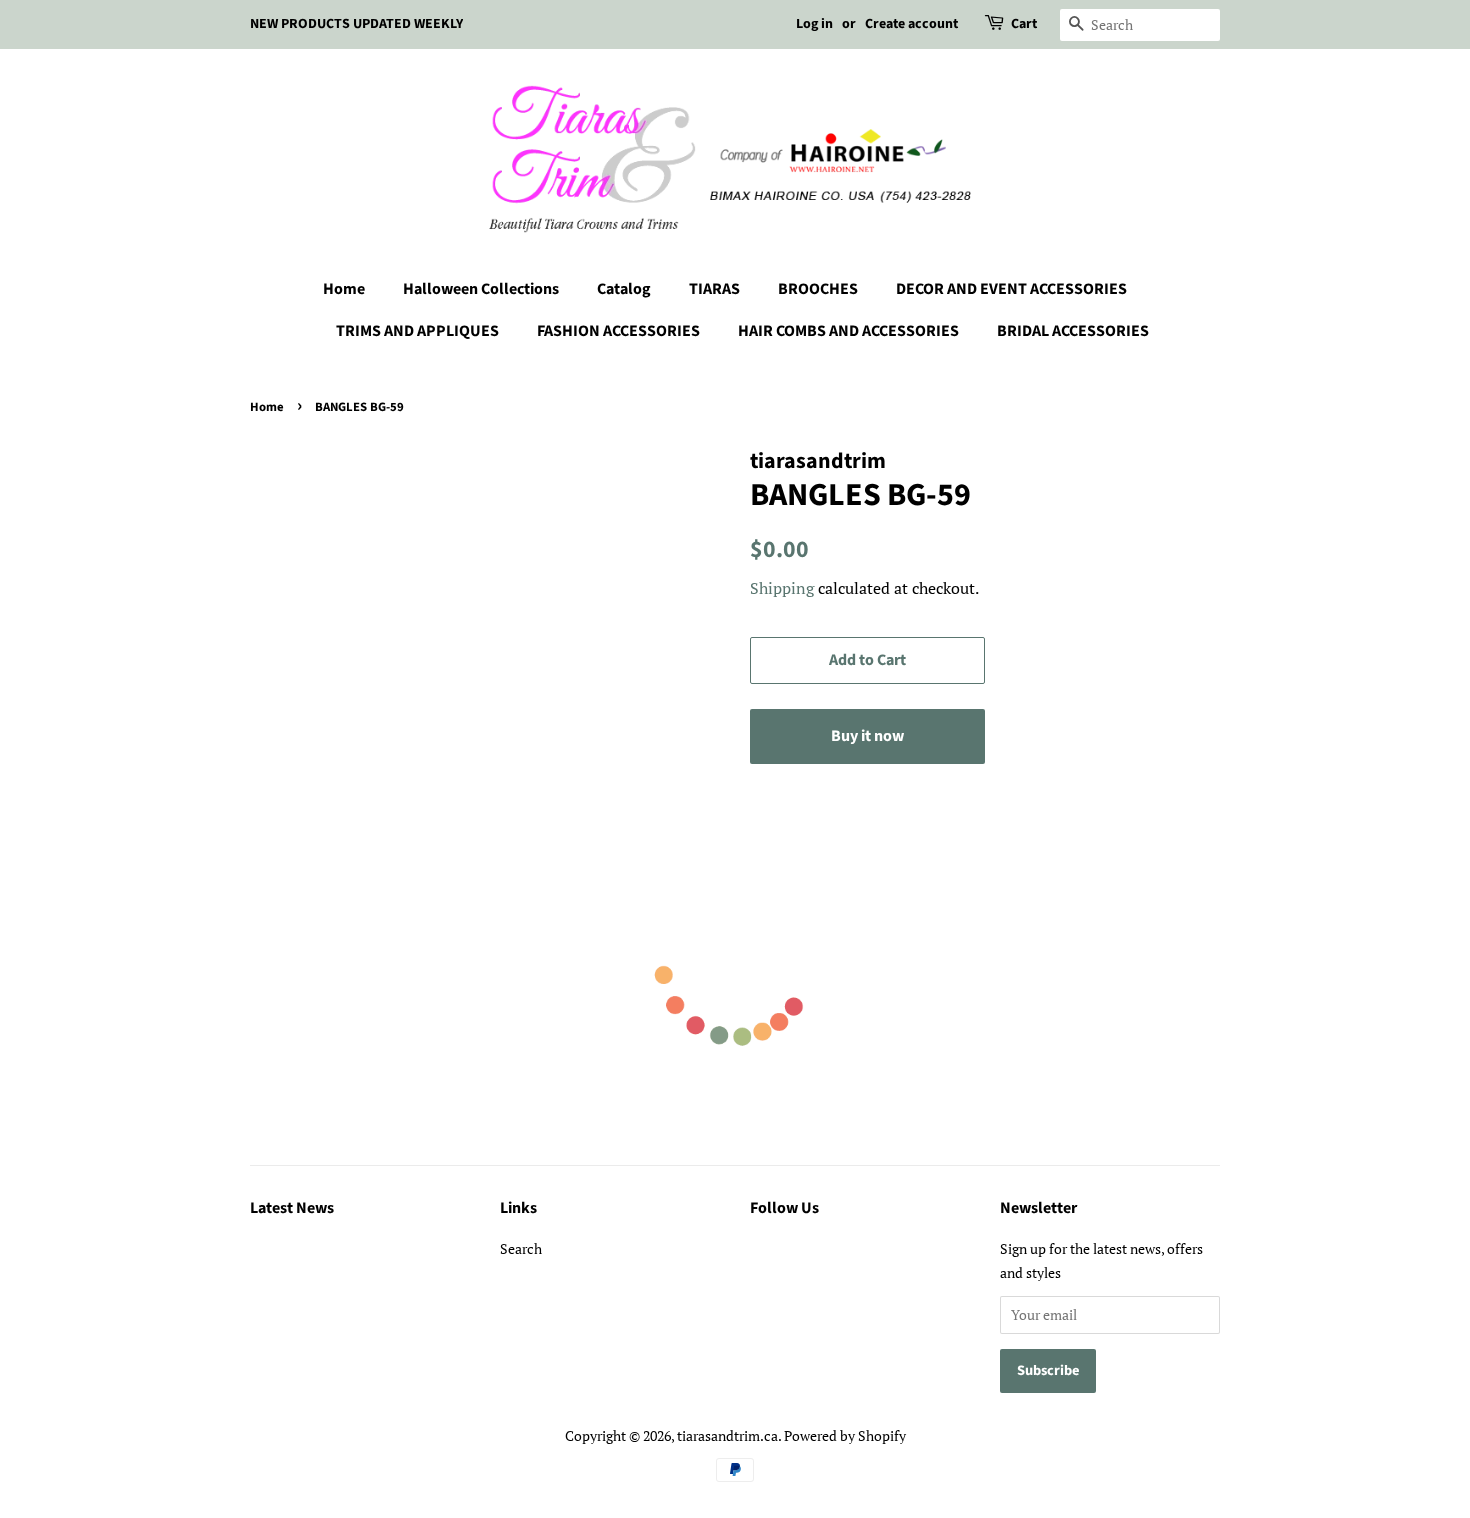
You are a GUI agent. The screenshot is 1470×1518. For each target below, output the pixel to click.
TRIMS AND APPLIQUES (417, 331)
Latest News (292, 1208)
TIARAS (714, 289)
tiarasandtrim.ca (727, 1435)
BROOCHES (818, 289)
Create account (911, 24)
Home (344, 289)
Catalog (624, 289)
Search (521, 1248)
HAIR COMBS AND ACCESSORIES (848, 331)
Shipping (782, 588)
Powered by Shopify (845, 1435)
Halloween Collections (481, 289)
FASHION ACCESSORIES (618, 331)
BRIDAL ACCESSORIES (1073, 331)
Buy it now (867, 736)
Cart (1024, 24)
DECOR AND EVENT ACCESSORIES (1011, 289)
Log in (814, 24)
